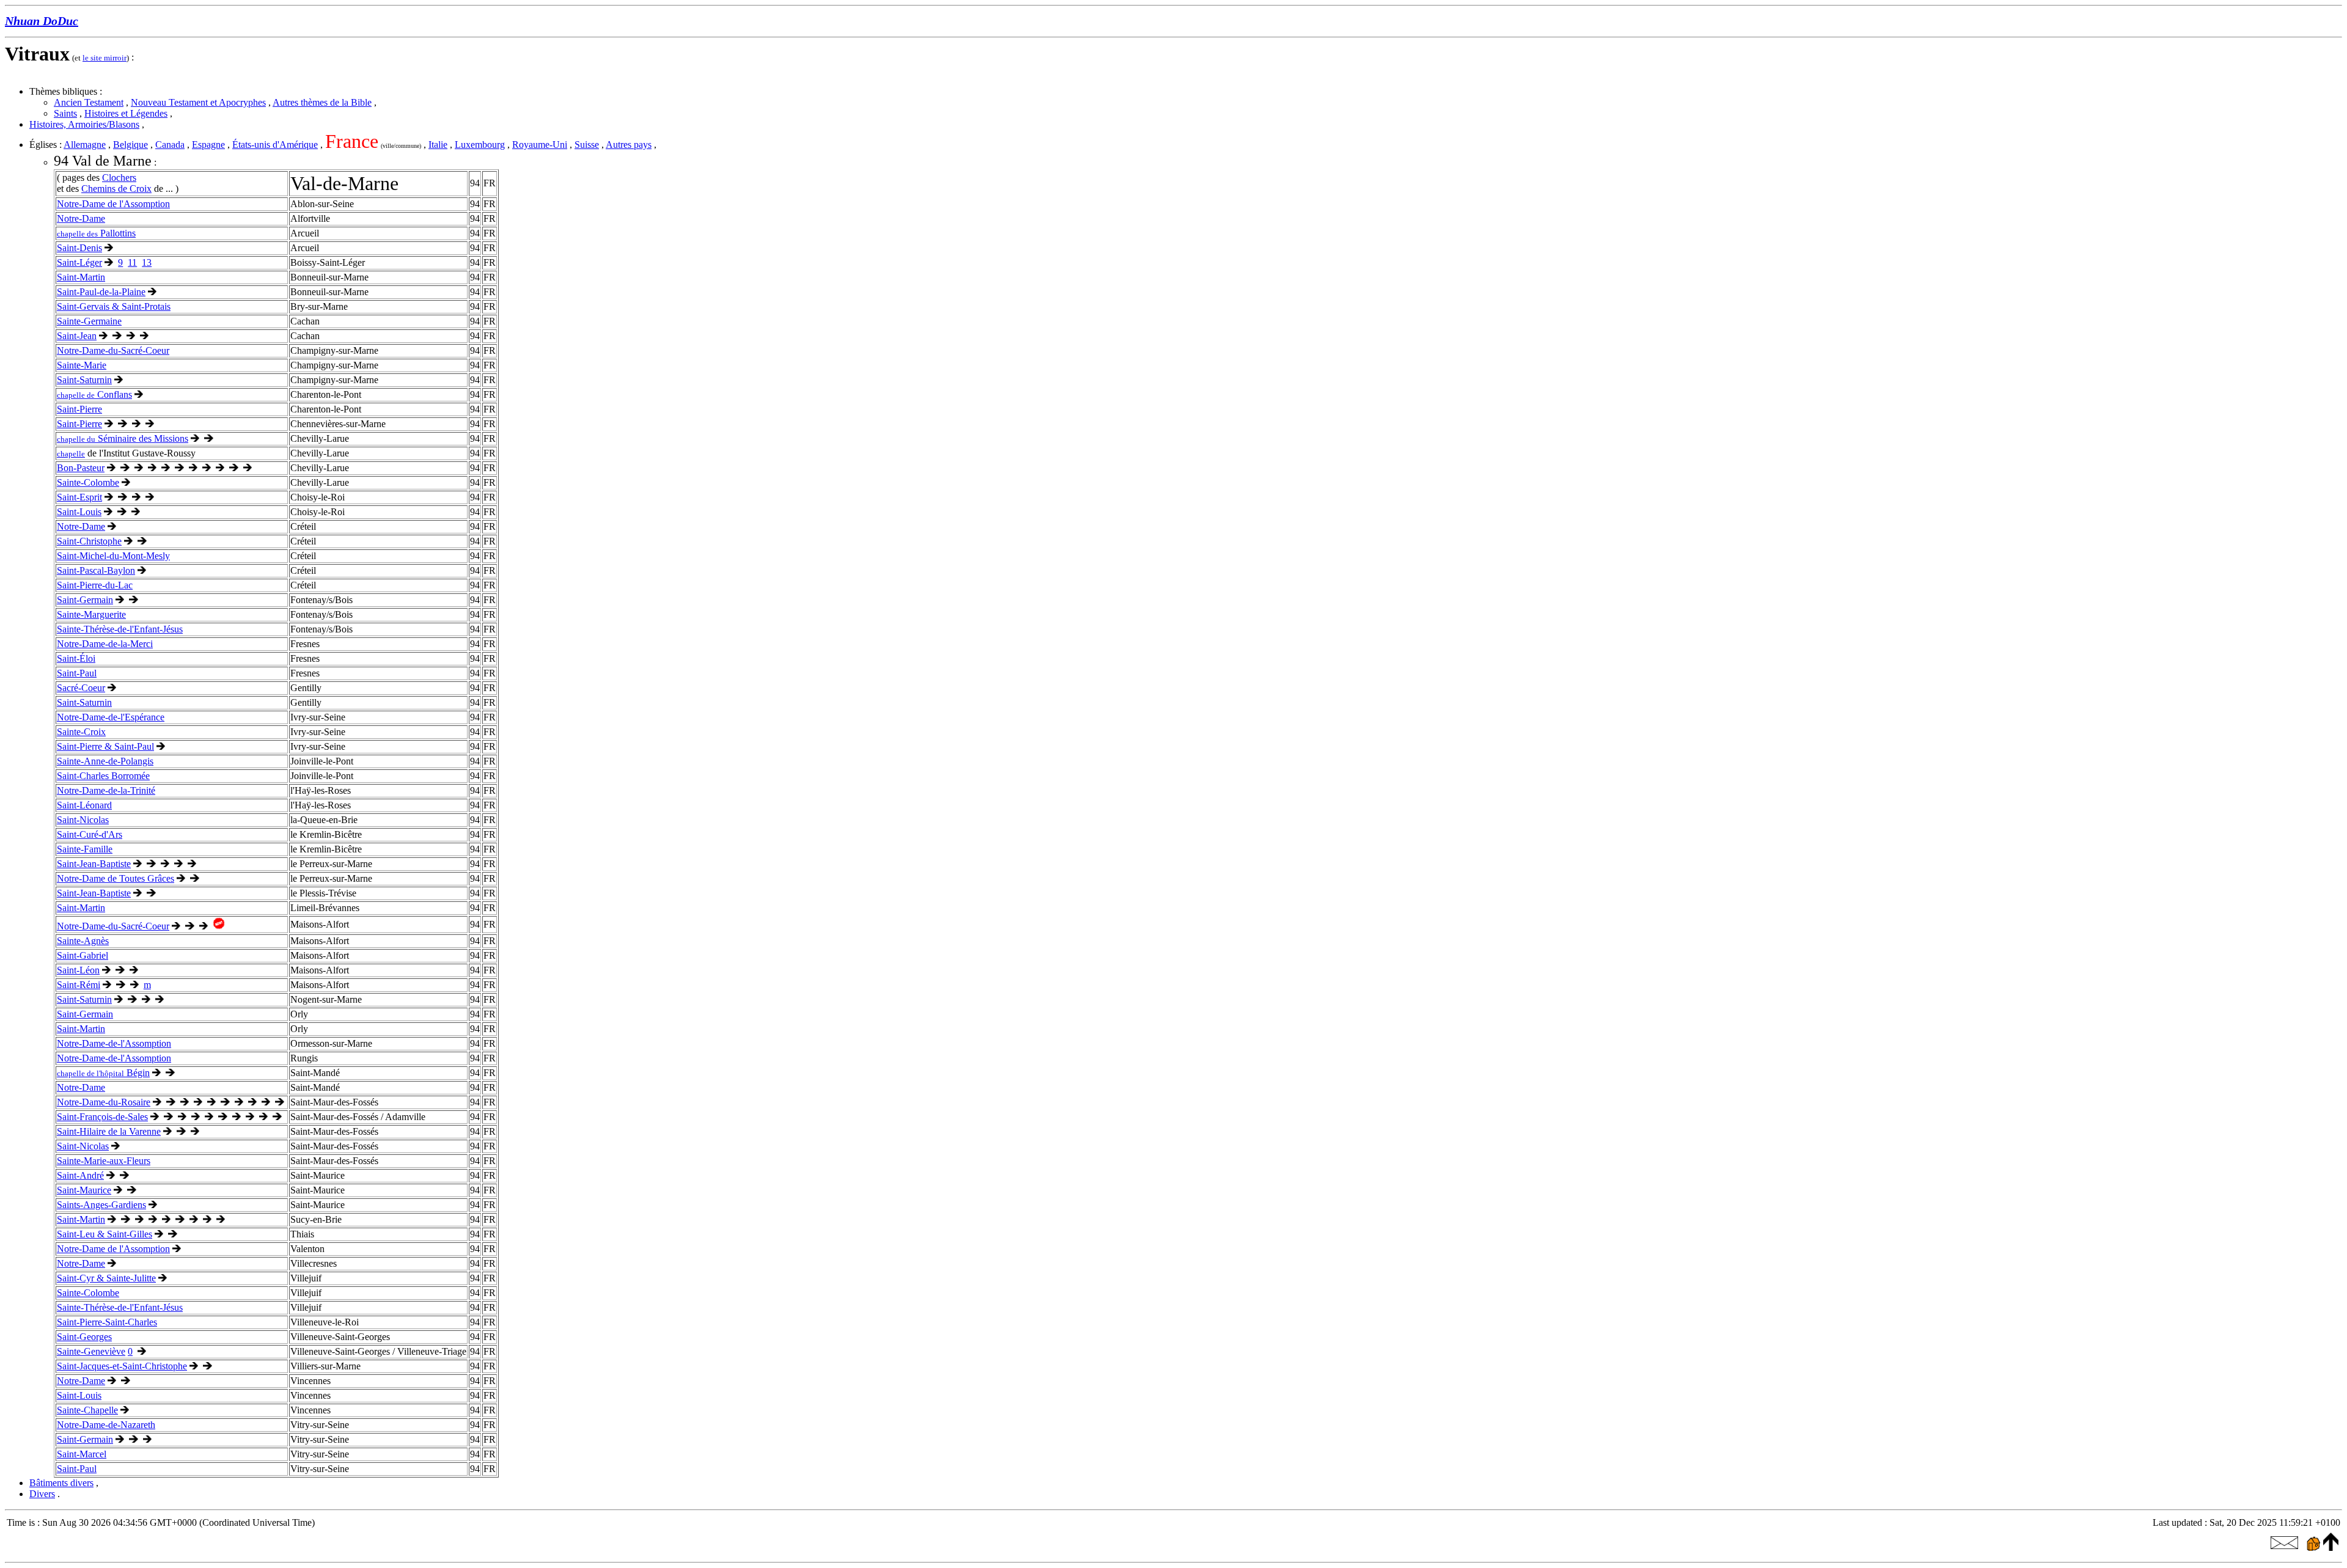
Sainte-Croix (81, 732)
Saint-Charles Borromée (103, 776)
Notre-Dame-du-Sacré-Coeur (113, 350)
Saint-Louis (79, 512)
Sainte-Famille (85, 849)
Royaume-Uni (540, 145)
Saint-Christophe (89, 541)
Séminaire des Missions (123, 438)
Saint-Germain (85, 600)
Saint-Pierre (79, 409)
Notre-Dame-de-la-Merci (105, 644)
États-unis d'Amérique (275, 145)
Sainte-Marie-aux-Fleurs (104, 1161)
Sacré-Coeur (81, 688)
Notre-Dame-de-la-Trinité (106, 790)
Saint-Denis (79, 248)
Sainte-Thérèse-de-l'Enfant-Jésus (120, 629)
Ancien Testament (89, 102)
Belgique (130, 145)
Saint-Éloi (76, 658)
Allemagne (85, 145)
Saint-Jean (77, 336)
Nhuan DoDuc (42, 21)
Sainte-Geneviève (91, 1351)
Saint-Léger (79, 262)
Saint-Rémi (79, 985)
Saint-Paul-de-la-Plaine (101, 292)
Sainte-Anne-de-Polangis (105, 761)
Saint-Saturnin (84, 380)
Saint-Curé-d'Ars (90, 834)
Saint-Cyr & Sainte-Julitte (106, 1278)
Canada (170, 145)
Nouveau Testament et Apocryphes (198, 102)
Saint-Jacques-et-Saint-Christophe (122, 1366)
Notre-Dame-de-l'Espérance (111, 717)
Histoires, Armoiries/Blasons (84, 124)
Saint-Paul (77, 673)
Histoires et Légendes (126, 113)
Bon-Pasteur (81, 468)
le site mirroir (105, 58)
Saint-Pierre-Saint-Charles (107, 1322)
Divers (42, 1494)
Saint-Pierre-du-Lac (95, 585)
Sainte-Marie (82, 365)
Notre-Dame (81, 218)
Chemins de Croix (116, 189)
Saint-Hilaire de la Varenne (109, 1131)
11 (132, 262)
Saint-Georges (84, 1337)
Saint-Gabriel (83, 955)
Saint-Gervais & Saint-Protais (114, 306)
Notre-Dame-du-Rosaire (104, 1102)
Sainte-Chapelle (87, 1410)
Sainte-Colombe (88, 482)
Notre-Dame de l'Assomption (113, 204)
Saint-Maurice (84, 1190)
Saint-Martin (81, 277)
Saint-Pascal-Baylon (96, 570)
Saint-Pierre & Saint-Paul (105, 746)
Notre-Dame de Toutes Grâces (116, 878)
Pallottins (96, 233)
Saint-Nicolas (83, 820)
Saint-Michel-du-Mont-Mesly (113, 556)
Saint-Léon (78, 970)
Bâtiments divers (61, 1483)
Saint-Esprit (79, 497)
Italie (438, 145)
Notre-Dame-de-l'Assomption (114, 1043)
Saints (65, 113)
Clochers (119, 178)
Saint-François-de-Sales (102, 1117)
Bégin (103, 1073)
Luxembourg (480, 145)
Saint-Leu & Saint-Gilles (105, 1234)
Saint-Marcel (82, 1454)
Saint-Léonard (84, 805)
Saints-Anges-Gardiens (101, 1205)
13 (147, 262)
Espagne (208, 145)
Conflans (94, 394)
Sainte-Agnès (83, 941)
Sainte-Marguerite (91, 614)
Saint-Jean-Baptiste (94, 864)
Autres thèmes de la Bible (322, 102)
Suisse (587, 145)
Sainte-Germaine (89, 321)
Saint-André (80, 1175)
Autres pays (629, 145)
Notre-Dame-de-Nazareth (106, 1425)
